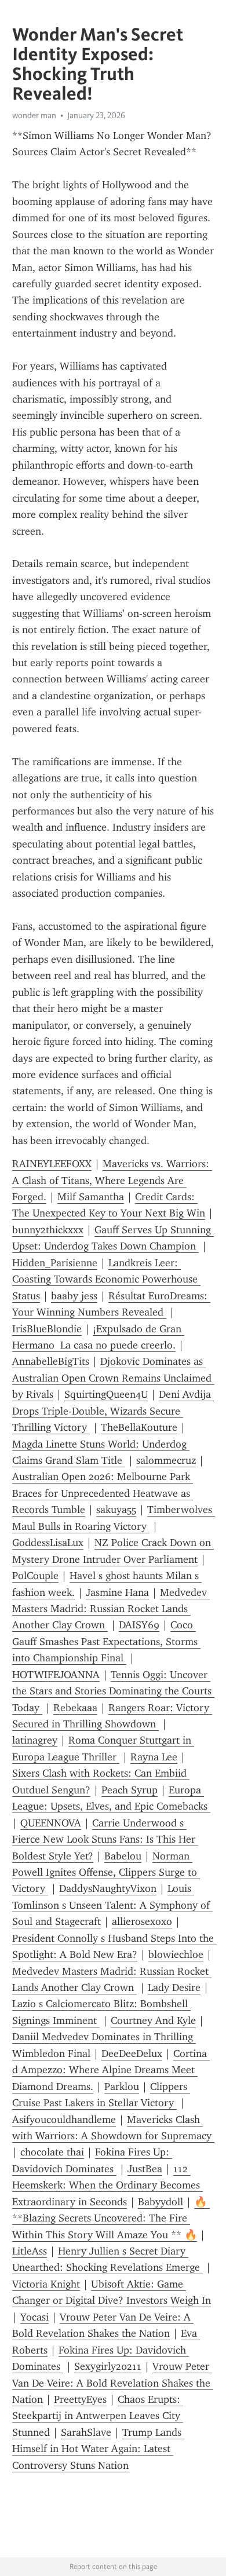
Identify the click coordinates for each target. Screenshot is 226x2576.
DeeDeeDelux (132, 2054)
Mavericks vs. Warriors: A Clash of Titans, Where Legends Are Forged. (112, 1180)
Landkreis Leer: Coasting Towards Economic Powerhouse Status (106, 1279)
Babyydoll (161, 2202)
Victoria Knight (46, 2284)
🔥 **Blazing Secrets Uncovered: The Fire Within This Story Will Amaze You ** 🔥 (111, 2218)
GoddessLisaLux (48, 1543)
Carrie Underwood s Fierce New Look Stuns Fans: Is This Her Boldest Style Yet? (105, 1839)
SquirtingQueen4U (106, 1394)
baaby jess (74, 1296)
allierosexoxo (142, 1921)
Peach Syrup (130, 1790)
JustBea (145, 2169)
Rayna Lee (154, 1757)
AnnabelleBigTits (51, 1361)
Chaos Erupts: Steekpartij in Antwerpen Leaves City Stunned (98, 2416)
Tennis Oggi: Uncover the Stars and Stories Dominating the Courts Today (113, 1691)
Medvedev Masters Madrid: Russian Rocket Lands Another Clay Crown (111, 1609)
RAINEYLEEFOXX (52, 1164)
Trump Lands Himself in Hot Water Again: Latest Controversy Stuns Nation (98, 2449)
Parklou (122, 2087)
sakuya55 (116, 1510)
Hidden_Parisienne (55, 1263)
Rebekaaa (75, 1708)
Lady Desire (174, 1987)
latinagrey (35, 1740)
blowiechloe (176, 1954)
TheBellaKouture (139, 1427)
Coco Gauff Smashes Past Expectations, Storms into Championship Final (106, 1641)
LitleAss (30, 2251)
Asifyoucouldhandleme (64, 2120)
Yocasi (34, 2317)
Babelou (123, 1856)
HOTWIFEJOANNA (56, 1675)
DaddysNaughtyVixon (108, 1888)
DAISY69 (139, 1625)
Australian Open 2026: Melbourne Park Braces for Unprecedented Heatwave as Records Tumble (103, 1493)
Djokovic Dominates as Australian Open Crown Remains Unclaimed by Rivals (113, 1378)
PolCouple (35, 1576)
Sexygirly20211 (108, 2366)
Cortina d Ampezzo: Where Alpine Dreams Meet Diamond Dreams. (111, 2070)
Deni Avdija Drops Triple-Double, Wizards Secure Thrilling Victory (113, 1411)
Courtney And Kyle (153, 2020)
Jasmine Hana (117, 1592)
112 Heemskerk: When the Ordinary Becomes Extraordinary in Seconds (107, 2185)
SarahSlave (86, 2432)
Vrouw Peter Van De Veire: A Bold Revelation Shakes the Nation (113, 2383)
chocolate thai (52, 2152)
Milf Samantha (91, 1197)
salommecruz (166, 1460)
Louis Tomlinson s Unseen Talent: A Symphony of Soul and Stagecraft (112, 1905)
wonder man (34, 115)
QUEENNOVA (51, 1823)
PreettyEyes (80, 2399)
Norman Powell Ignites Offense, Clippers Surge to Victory (106, 1872)
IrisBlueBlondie (47, 1329)
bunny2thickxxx (48, 1230)
